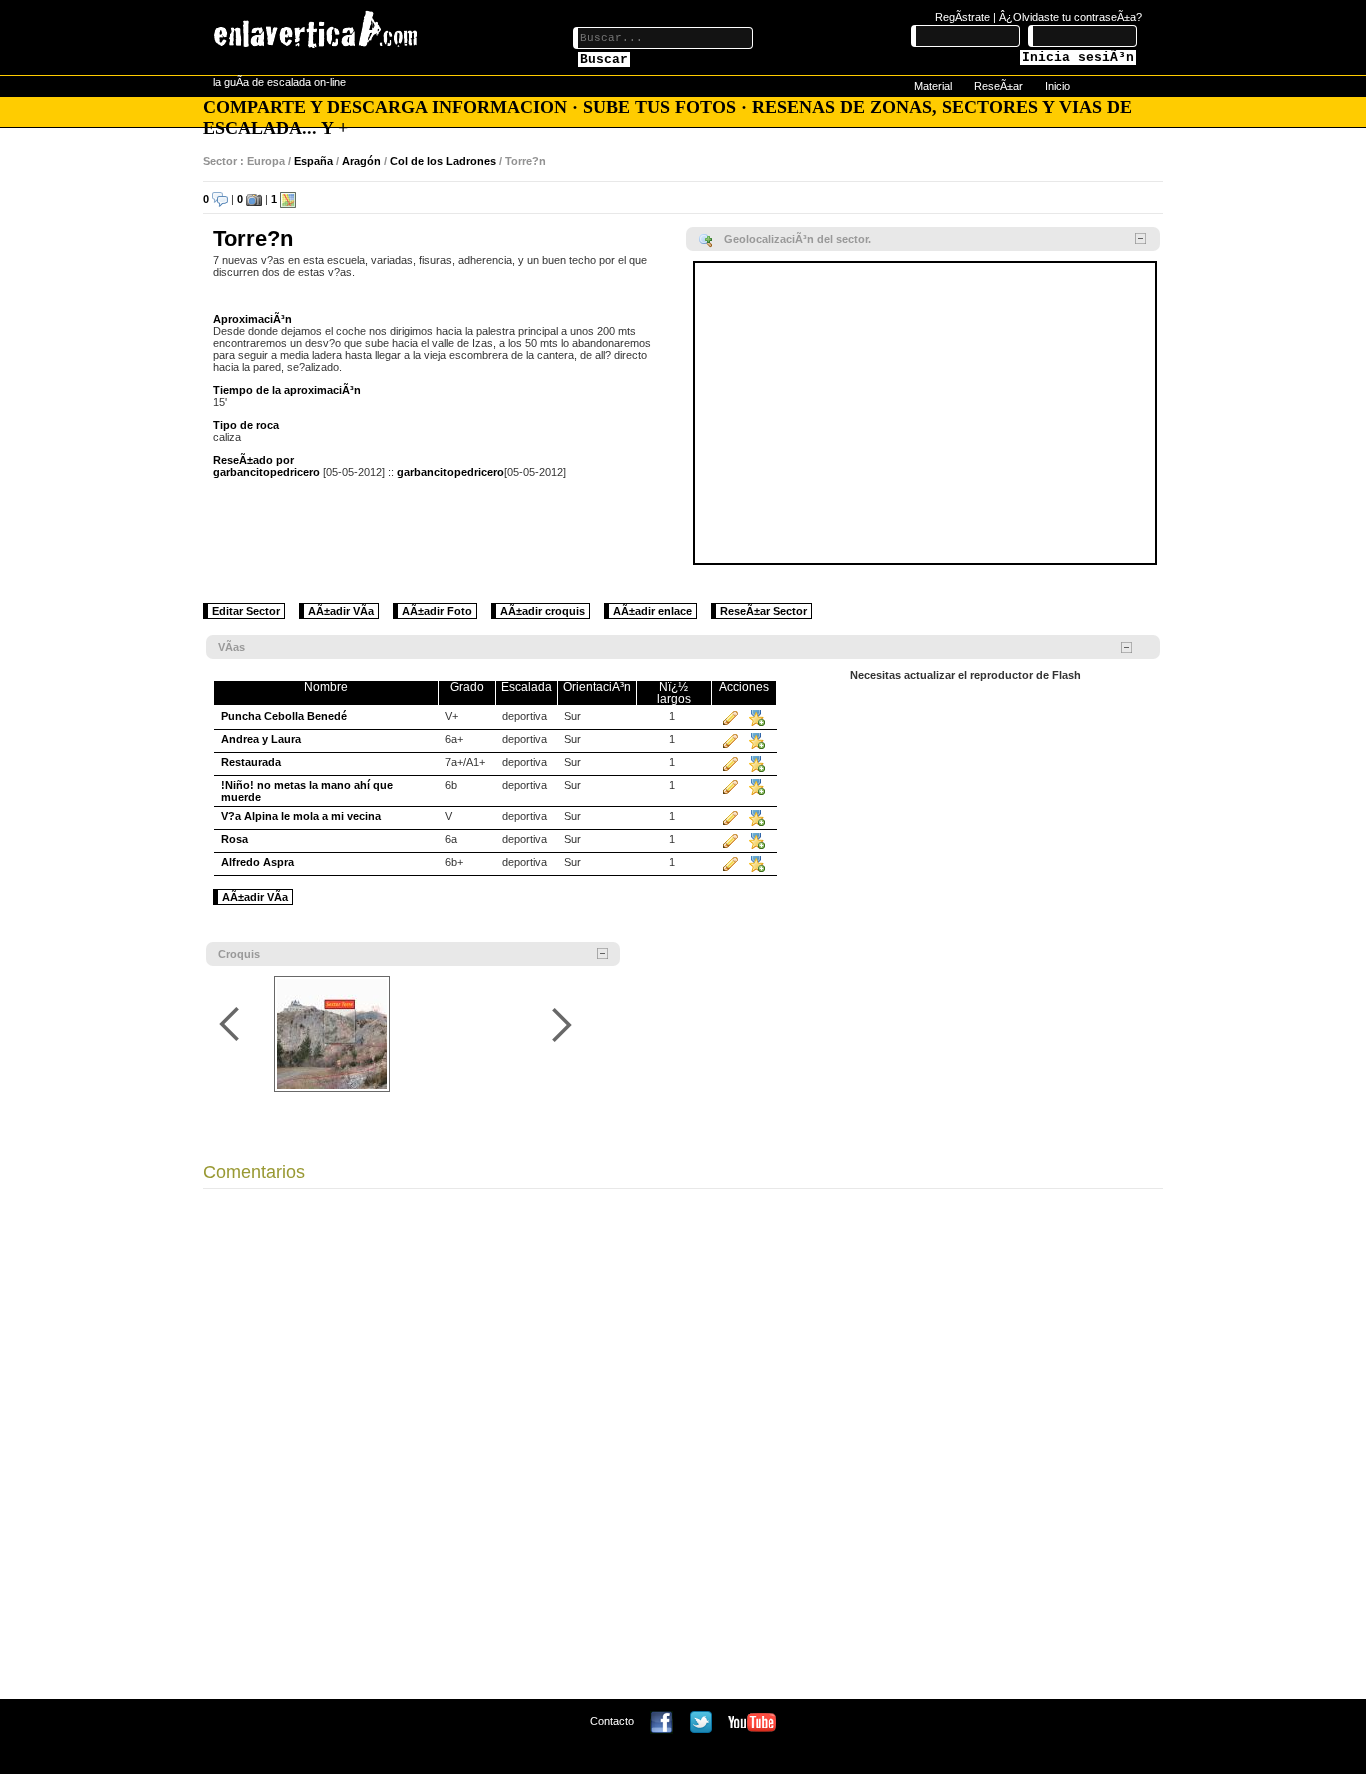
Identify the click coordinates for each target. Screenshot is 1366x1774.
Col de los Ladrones (443, 161)
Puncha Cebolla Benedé (284, 716)
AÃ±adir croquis (542, 611)
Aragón (361, 161)
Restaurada (251, 762)
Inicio (1057, 86)
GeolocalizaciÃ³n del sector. (797, 239)
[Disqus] (683, 1449)
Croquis (239, 954)
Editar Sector (246, 611)
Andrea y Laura (261, 739)
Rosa (234, 839)
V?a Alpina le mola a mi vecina (301, 816)
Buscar (604, 59)
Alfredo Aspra (257, 862)
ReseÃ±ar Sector (763, 611)
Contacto (612, 1721)
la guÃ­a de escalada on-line (279, 82)
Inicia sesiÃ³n (1078, 57)
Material (933, 86)
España (313, 161)
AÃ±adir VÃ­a (341, 611)
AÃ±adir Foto (437, 611)
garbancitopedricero (266, 472)
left (232, 1024)
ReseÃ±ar (998, 86)
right (561, 1024)
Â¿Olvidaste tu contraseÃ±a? (1070, 17)
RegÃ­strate (962, 17)
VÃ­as (231, 647)
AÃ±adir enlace (652, 611)
